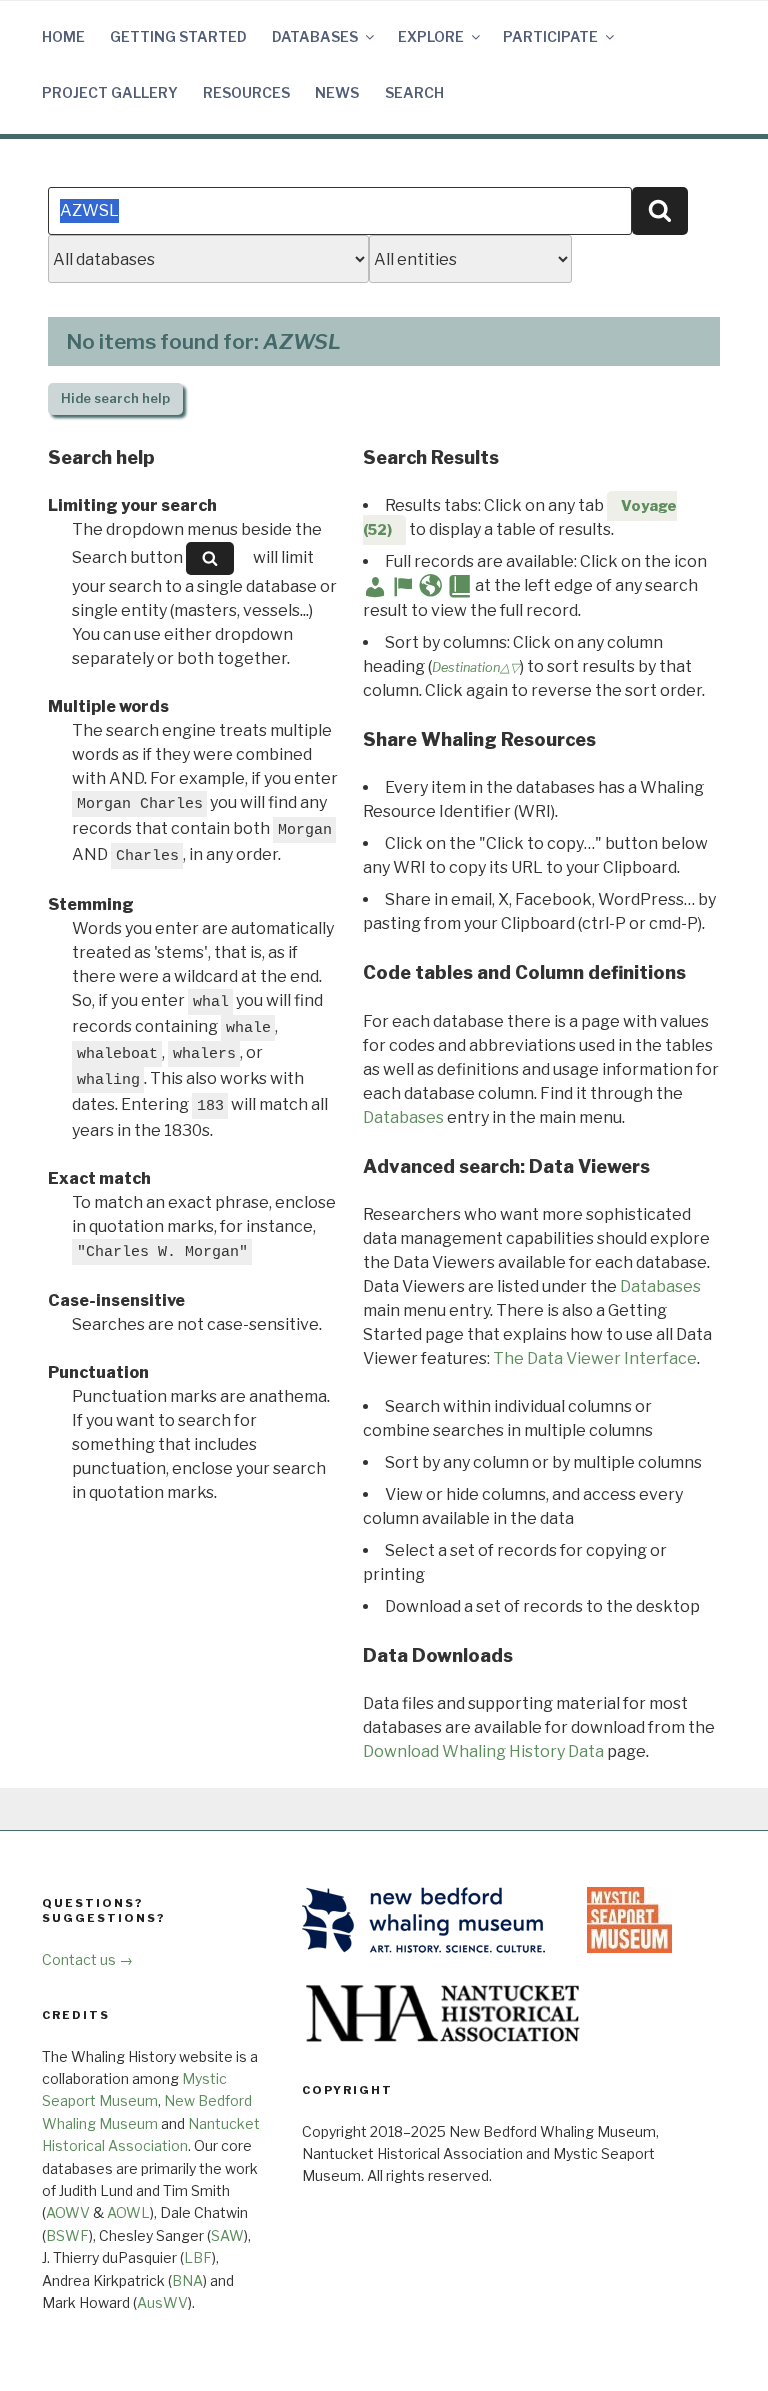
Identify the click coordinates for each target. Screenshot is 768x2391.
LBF (198, 2257)
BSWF (67, 2235)
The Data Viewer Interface (595, 1358)
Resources (246, 92)
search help (115, 398)
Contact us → (87, 1959)
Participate (550, 36)
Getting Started (178, 36)
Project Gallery (110, 92)
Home (63, 36)
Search (414, 92)
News (337, 92)
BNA (187, 2280)
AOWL (128, 2212)
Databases (315, 36)
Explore (431, 36)
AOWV (68, 2212)
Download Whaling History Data (483, 1751)
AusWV (162, 2302)
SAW (227, 2235)
